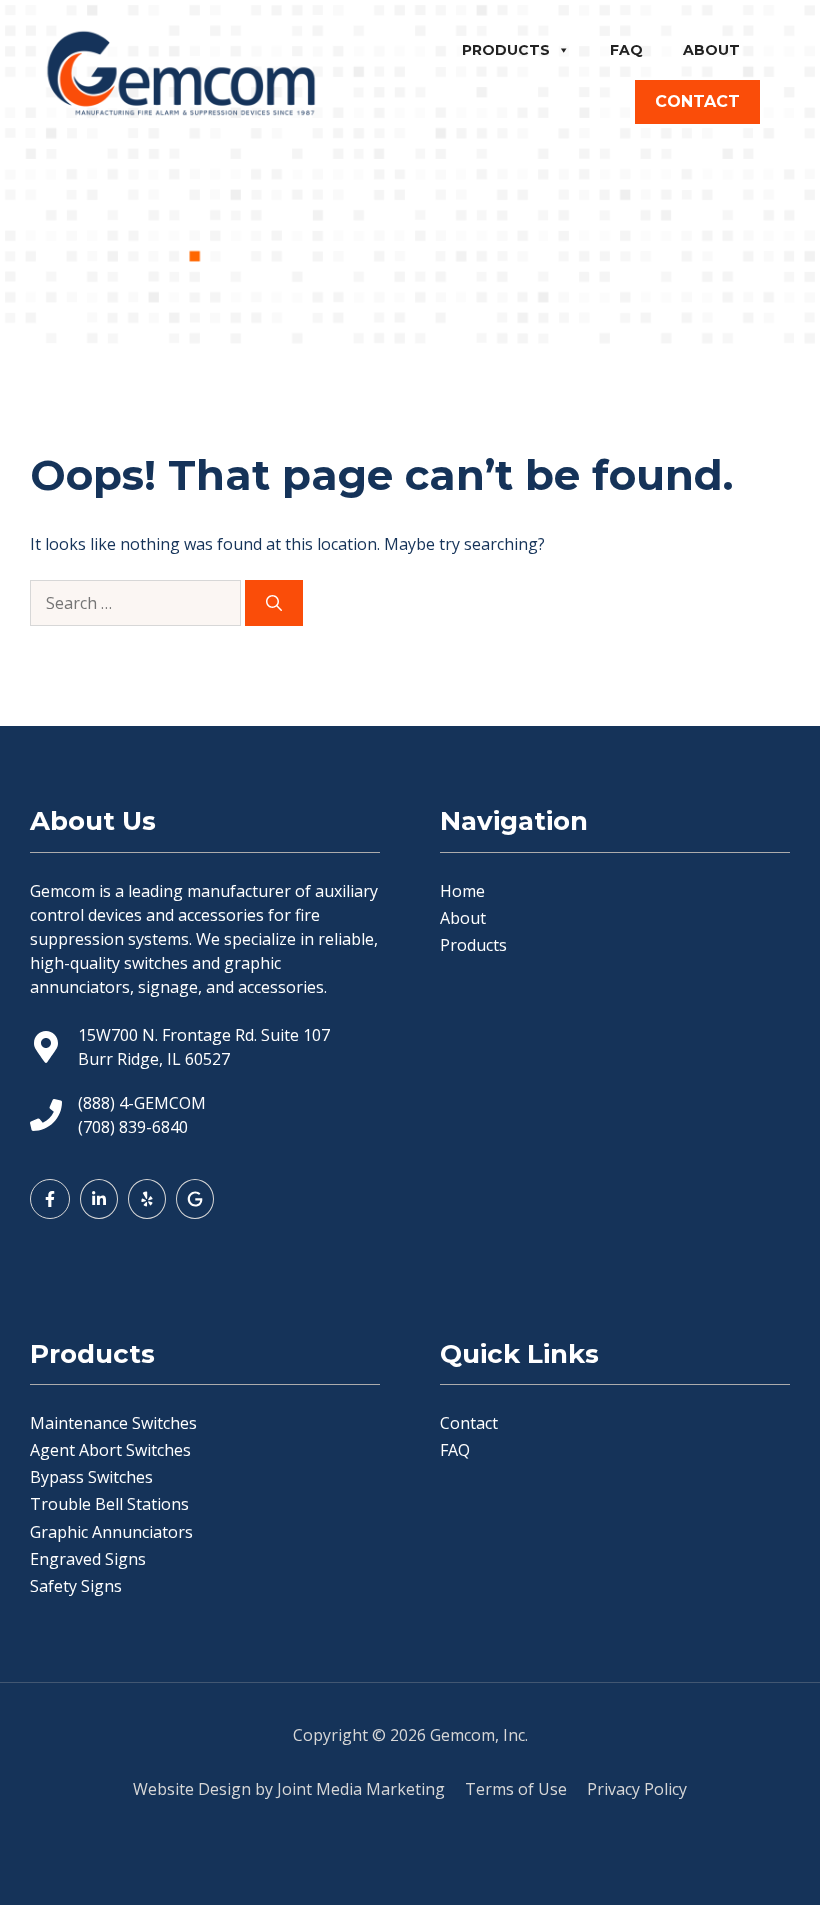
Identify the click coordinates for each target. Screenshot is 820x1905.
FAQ (626, 50)
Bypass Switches (91, 1477)
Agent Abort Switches (110, 1450)
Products (506, 50)
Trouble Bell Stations (109, 1504)
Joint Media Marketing (361, 1789)
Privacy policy (637, 1789)
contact (697, 101)
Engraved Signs (88, 1559)
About (711, 50)
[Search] (274, 603)
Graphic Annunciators (111, 1532)
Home (462, 891)
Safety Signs (76, 1586)
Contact (469, 1423)
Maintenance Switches (113, 1423)
